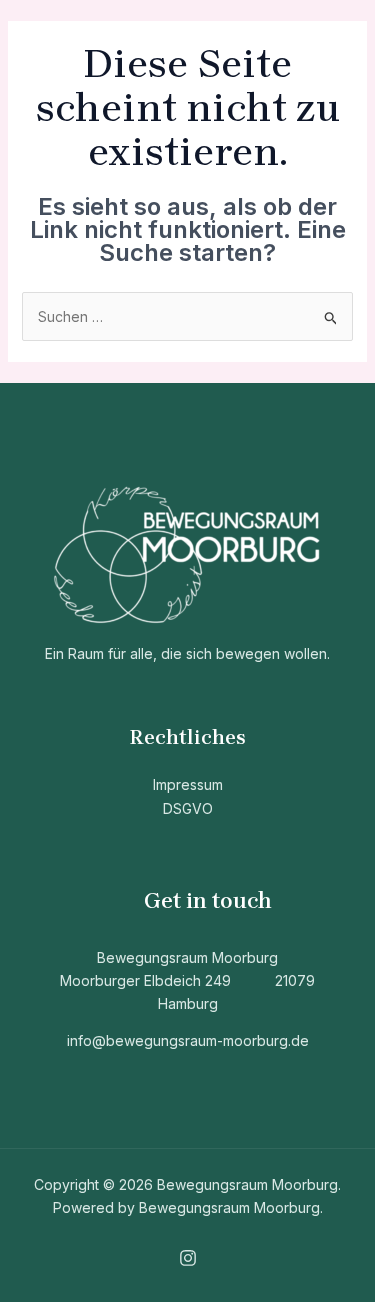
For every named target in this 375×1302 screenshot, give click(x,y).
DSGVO (188, 808)
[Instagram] (188, 1258)
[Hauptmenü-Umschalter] (329, 32)
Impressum (188, 784)
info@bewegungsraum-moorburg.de (188, 1040)
